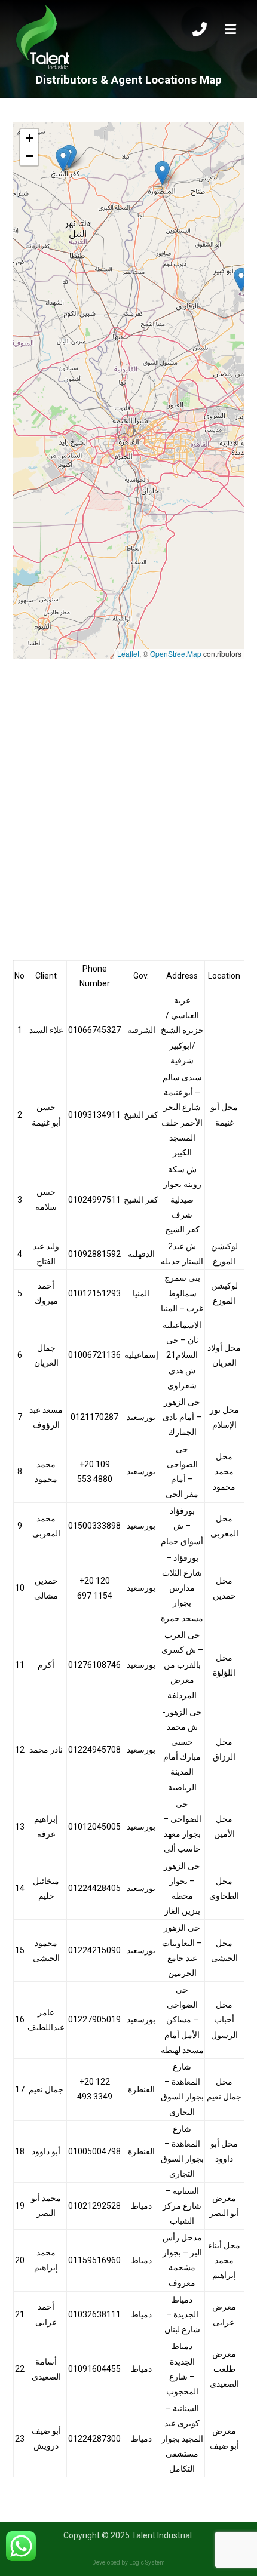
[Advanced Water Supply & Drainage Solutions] (43, 38)
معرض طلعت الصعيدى (224, 2369)
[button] (241, 280)
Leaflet (128, 654)
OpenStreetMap (176, 654)
